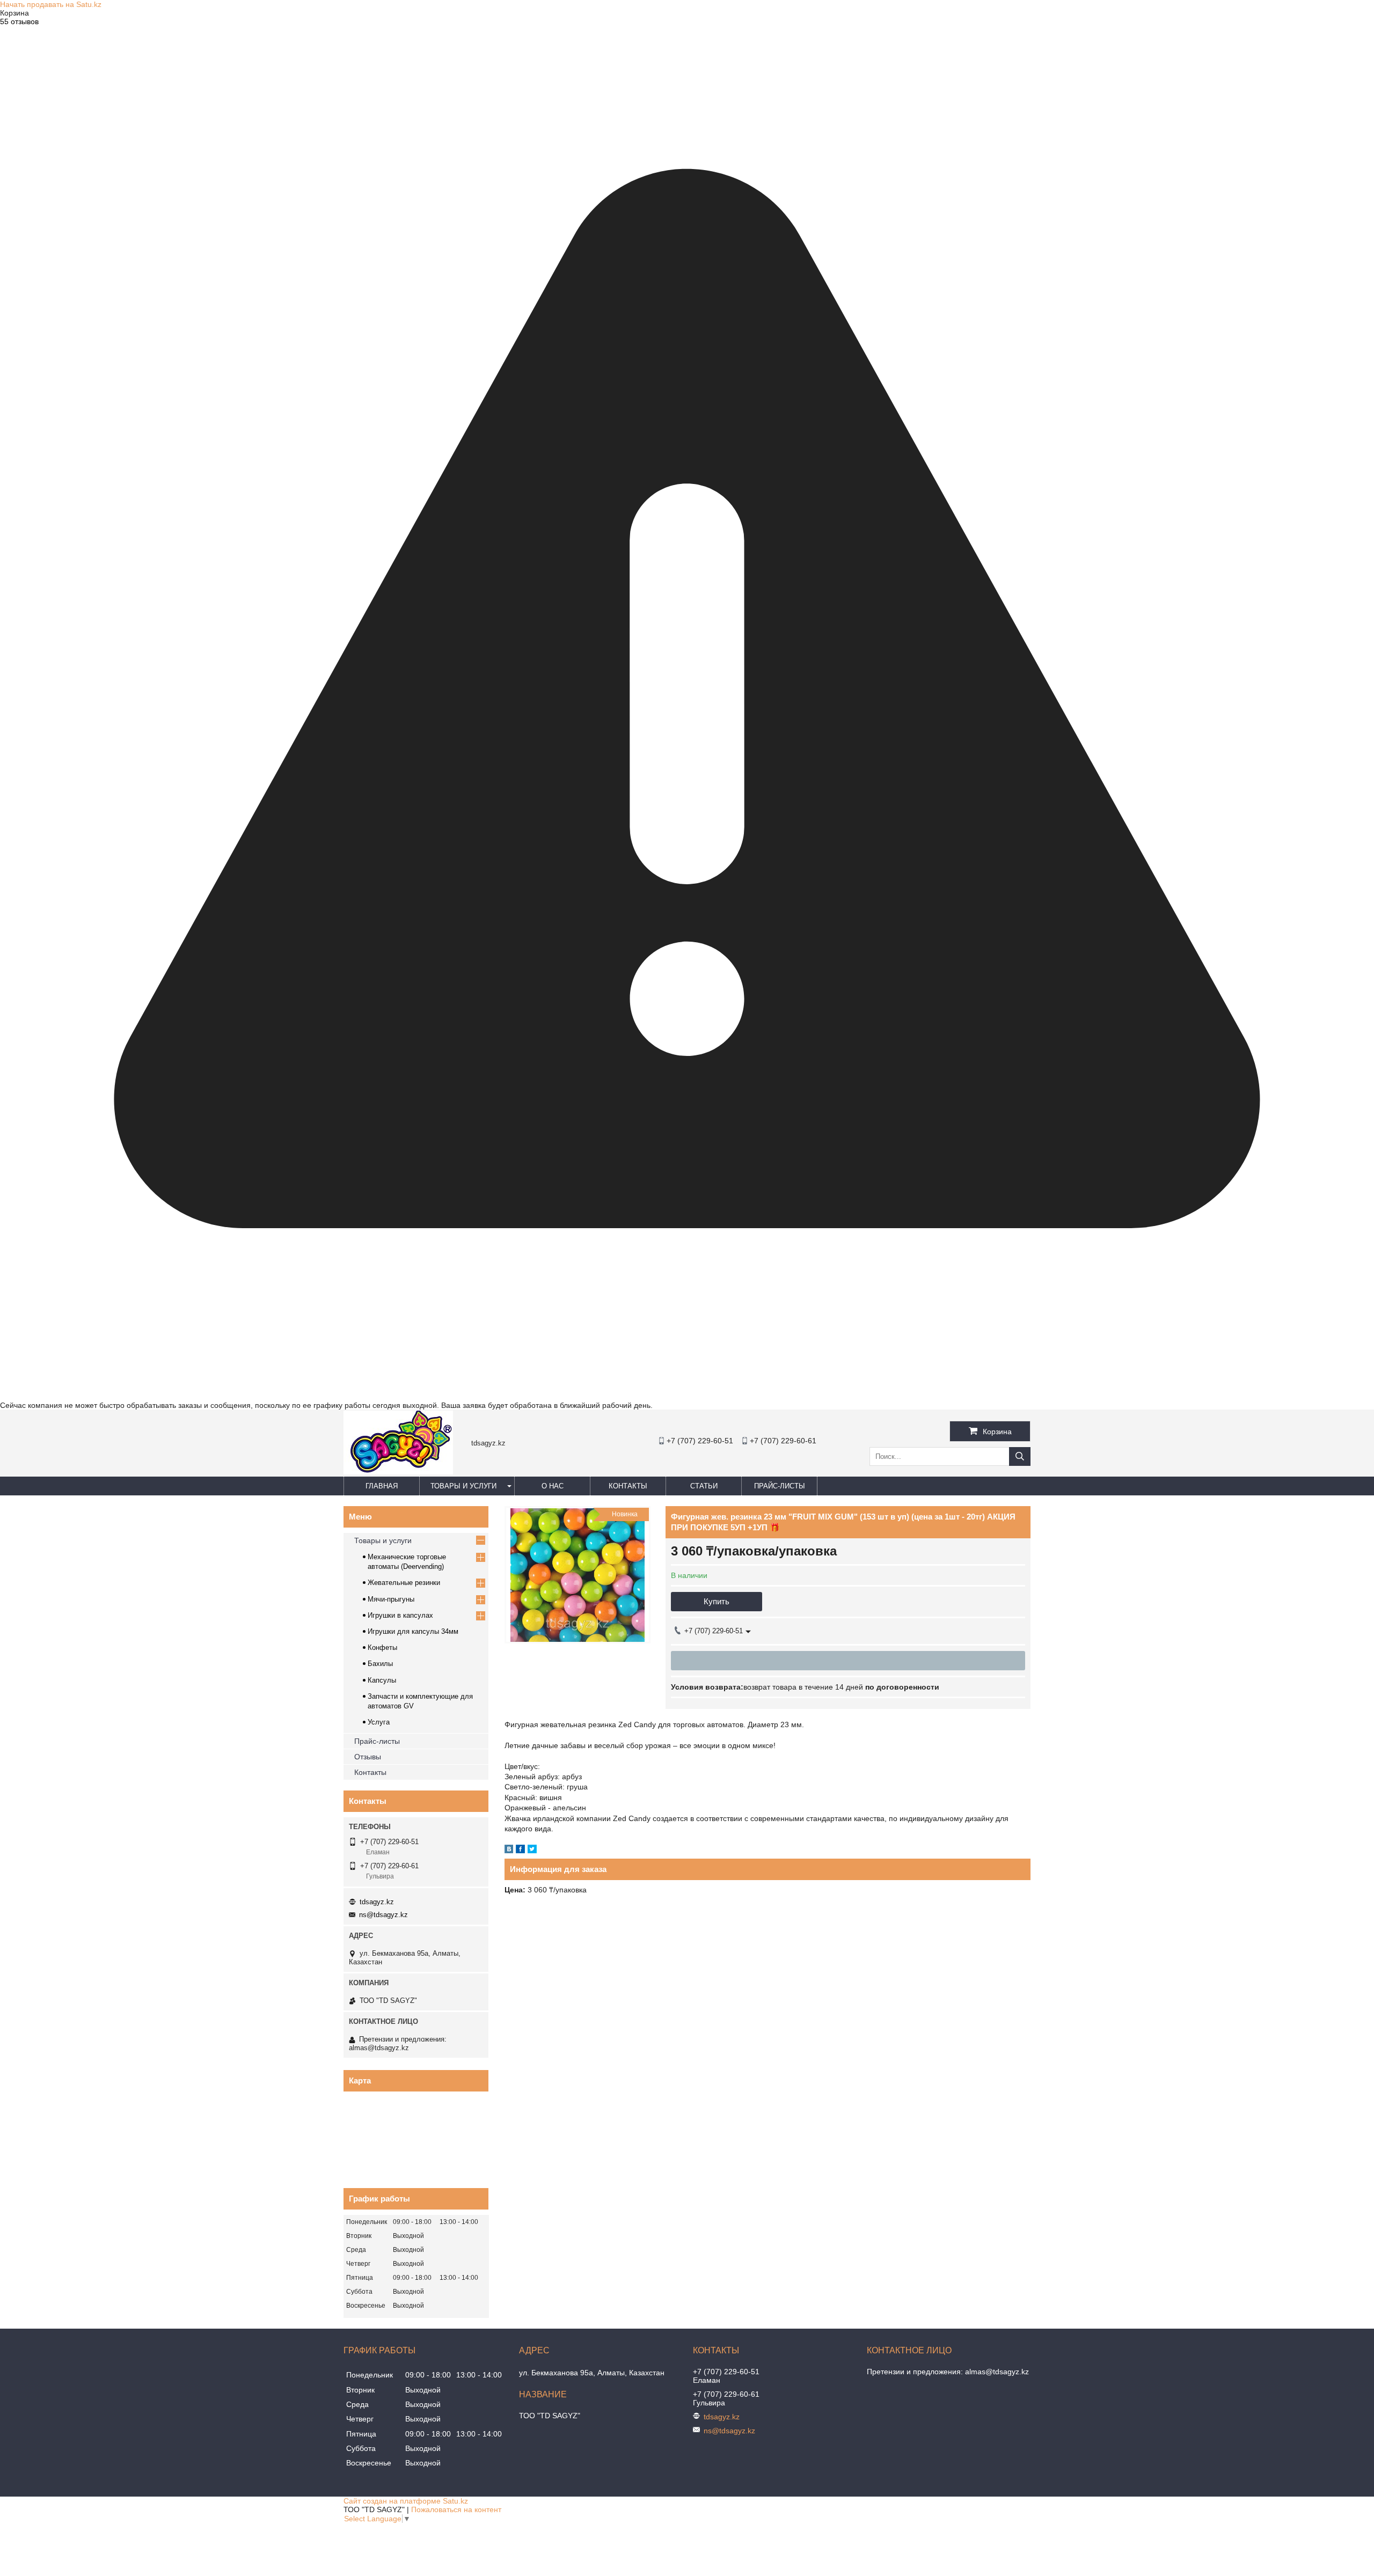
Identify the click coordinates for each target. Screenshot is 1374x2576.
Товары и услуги (463, 1486)
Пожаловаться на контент (456, 2509)
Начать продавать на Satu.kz (51, 4)
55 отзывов (19, 21)
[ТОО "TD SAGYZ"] (398, 1472)
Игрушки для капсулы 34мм (413, 1631)
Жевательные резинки (404, 1583)
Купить (717, 1601)
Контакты (628, 1486)
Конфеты (382, 1647)
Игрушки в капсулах (400, 1615)
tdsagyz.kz (377, 1902)
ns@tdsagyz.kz (383, 1915)
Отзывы (368, 1757)
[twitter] (532, 1851)
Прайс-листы (780, 1486)
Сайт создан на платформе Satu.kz (406, 2501)
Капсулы (382, 1680)
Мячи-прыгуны (391, 1599)
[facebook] (520, 1851)
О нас (553, 1486)
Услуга (379, 1722)
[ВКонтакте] (509, 1851)
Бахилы (380, 1664)
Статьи (704, 1486)
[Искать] (1020, 1456)
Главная (382, 1486)
